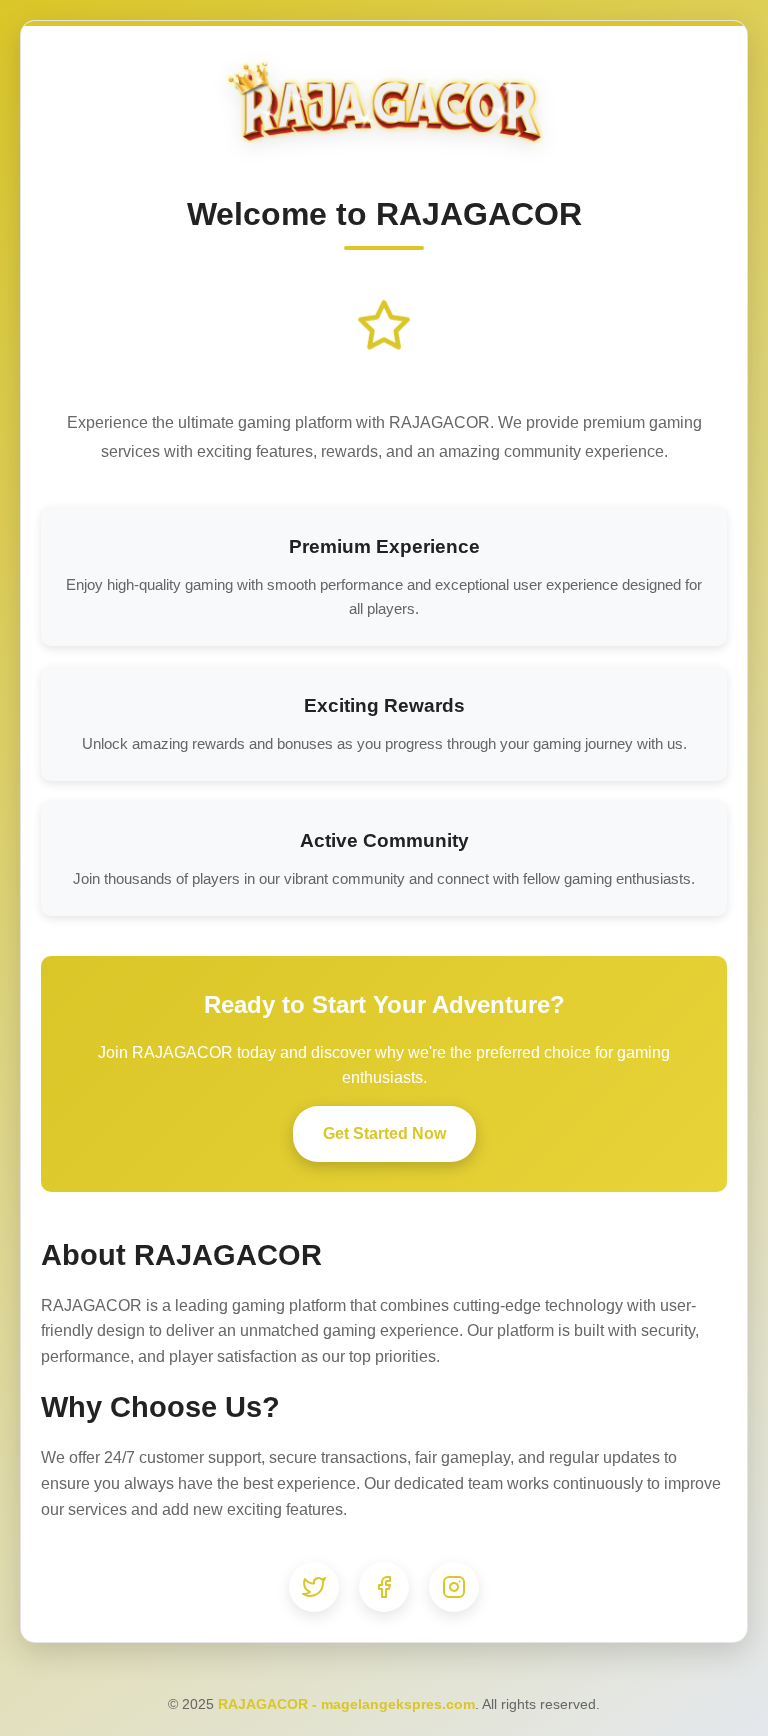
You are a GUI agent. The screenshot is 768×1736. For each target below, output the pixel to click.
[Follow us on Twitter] (314, 1587)
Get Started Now (384, 1133)
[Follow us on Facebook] (384, 1587)
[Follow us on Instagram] (454, 1587)
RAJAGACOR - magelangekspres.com (346, 1704)
